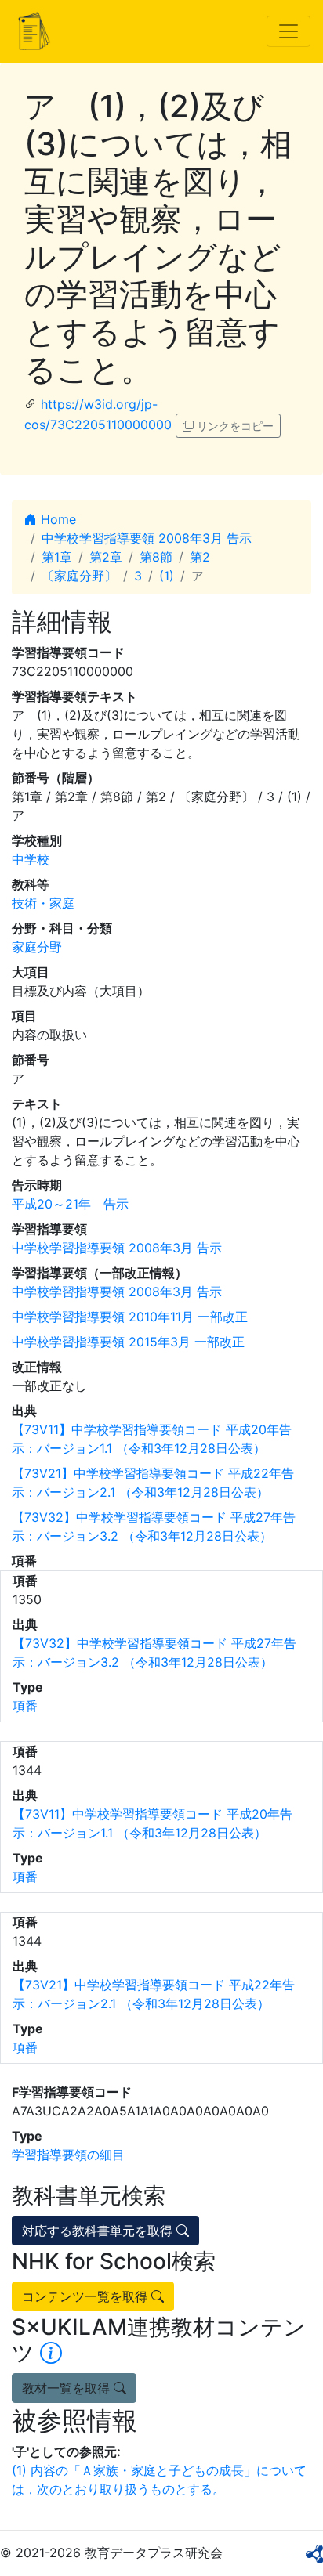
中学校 (31, 859)
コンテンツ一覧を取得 (87, 2296)
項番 (25, 1706)
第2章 (106, 557)
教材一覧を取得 (68, 2388)
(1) (167, 576)
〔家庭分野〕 (79, 576)
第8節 (156, 557)
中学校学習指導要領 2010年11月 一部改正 (130, 1317)
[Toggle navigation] (289, 31)
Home (56, 519)
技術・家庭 (43, 903)
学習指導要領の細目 (68, 2155)
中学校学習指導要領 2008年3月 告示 (147, 538)
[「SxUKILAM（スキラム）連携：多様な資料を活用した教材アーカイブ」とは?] (51, 2353)
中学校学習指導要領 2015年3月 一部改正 (128, 1342)
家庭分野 (37, 947)
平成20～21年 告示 (70, 1204)
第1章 (57, 557)
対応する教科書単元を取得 (99, 2231)
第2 (200, 557)
